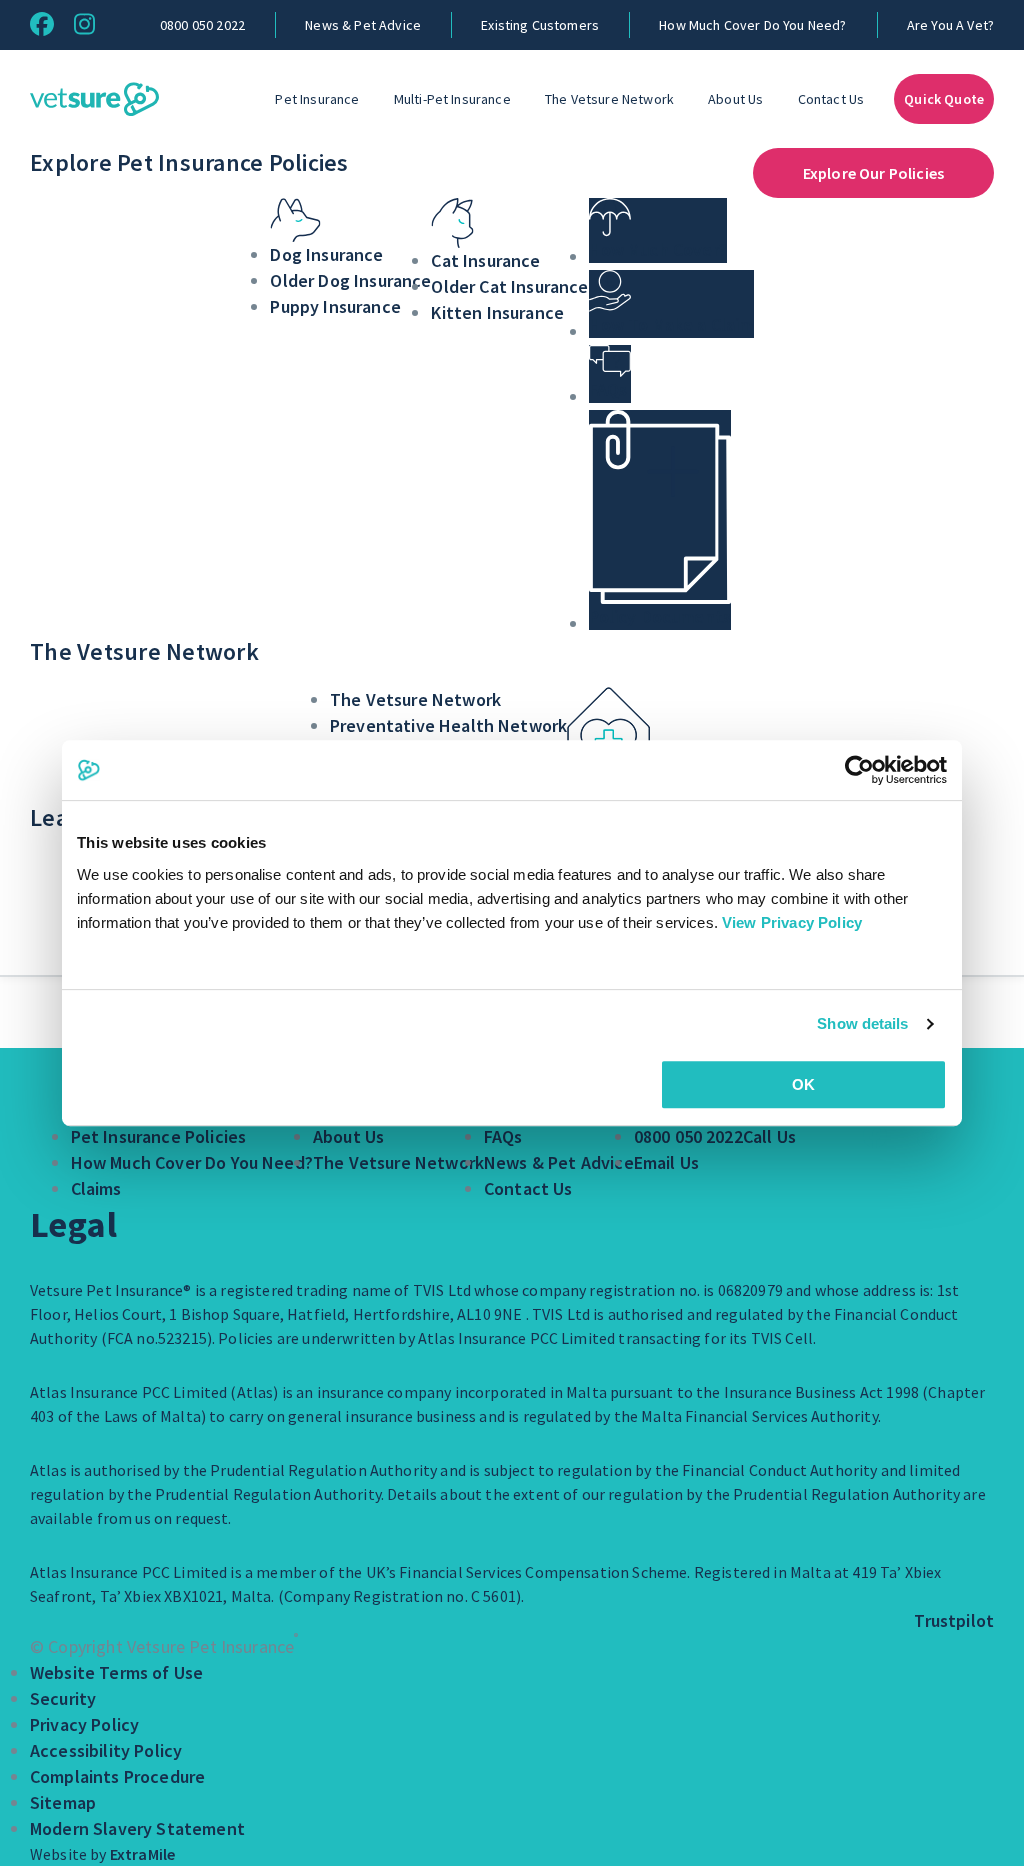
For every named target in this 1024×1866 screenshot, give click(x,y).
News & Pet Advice (363, 25)
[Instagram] (84, 24)
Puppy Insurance (335, 306)
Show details (862, 1023)
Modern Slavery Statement (137, 1828)
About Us (735, 99)
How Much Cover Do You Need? (752, 25)
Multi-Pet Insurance (452, 99)
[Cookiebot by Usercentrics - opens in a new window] (859, 770)
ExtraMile (142, 1854)
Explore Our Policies (873, 173)
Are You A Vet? (950, 25)
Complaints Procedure (117, 1776)
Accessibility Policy (106, 1750)
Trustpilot (954, 1620)
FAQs (503, 1136)
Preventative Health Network (448, 725)
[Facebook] (42, 24)
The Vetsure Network (609, 99)
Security (63, 1698)
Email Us (666, 1162)
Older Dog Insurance (350, 280)
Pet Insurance (317, 99)
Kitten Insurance (497, 312)
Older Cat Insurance (509, 286)
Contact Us (831, 99)
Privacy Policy (84, 1724)
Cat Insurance (485, 260)
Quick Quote (944, 99)
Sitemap (63, 1802)
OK (803, 1084)
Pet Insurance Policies (159, 1136)
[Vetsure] (94, 99)
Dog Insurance (326, 254)
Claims (96, 1188)
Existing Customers (540, 25)
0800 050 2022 (202, 25)
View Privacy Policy (792, 922)
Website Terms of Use (116, 1672)
